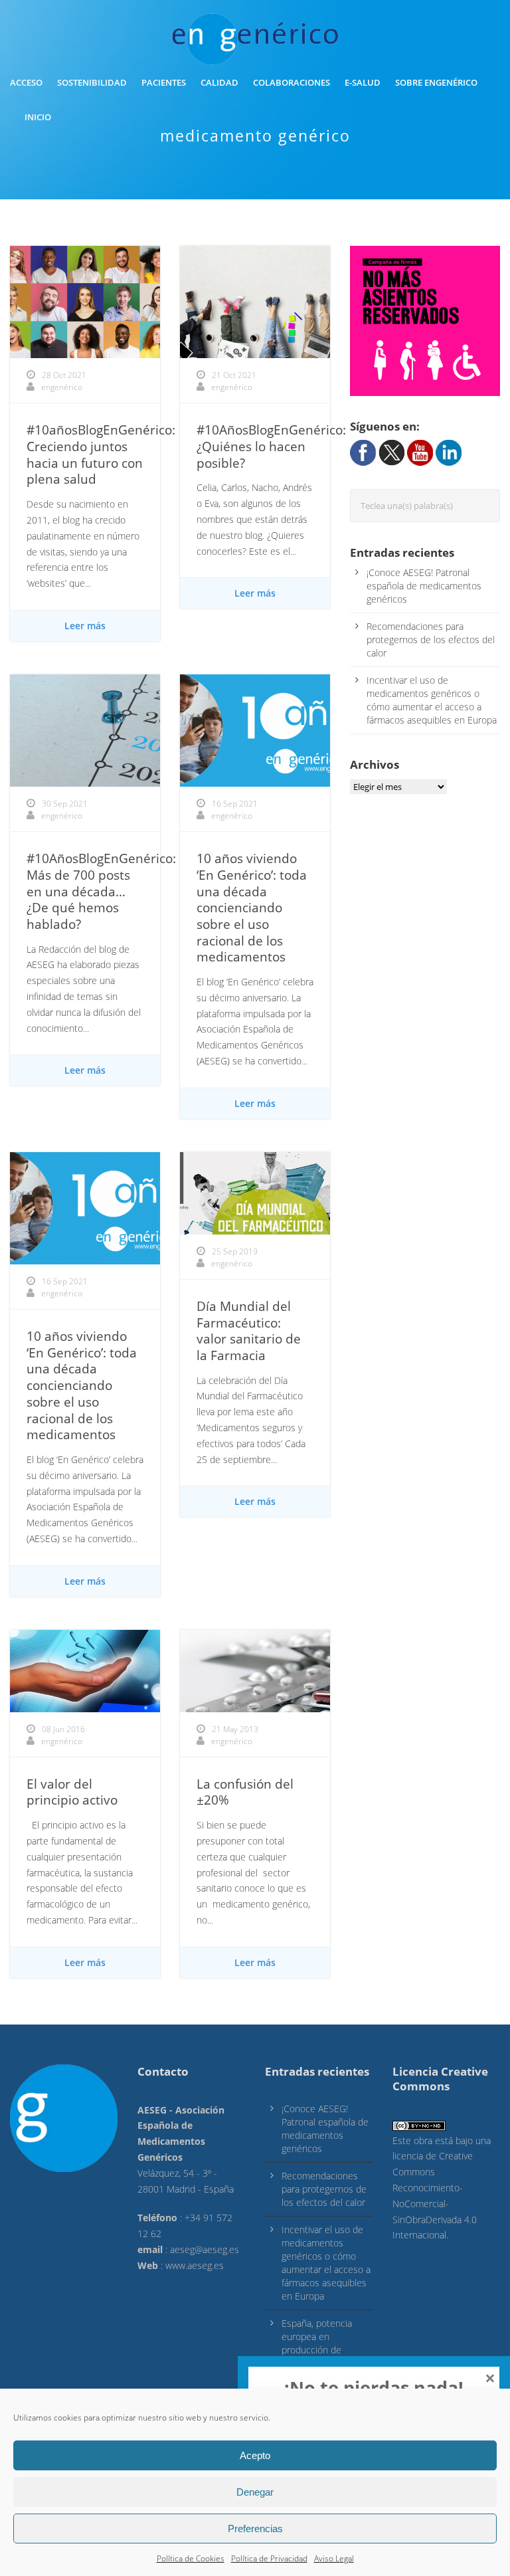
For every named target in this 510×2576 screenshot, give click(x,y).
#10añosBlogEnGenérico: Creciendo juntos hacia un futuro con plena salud (101, 454)
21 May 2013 (235, 1729)
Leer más (85, 626)
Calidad (219, 82)
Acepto (255, 2455)
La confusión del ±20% (245, 1792)
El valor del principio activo (72, 1792)
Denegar (255, 2492)
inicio (38, 117)
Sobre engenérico (436, 82)
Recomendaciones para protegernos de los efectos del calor (431, 640)
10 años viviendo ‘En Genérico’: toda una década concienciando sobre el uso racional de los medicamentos (252, 908)
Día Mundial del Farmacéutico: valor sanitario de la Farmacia (249, 1331)
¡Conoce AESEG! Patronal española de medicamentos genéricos (424, 586)
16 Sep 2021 (235, 804)
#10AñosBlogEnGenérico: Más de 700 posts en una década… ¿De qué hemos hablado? (101, 891)
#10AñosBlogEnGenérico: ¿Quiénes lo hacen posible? (271, 446)
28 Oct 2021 (64, 375)
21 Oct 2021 (234, 375)
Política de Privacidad (269, 2558)
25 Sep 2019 (235, 1251)
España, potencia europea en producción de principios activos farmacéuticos (317, 2350)
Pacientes (164, 82)
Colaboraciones (292, 82)
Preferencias (255, 2528)
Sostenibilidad (92, 82)
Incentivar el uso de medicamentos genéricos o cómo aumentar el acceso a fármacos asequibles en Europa (432, 700)
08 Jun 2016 (63, 1729)
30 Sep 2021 (65, 804)
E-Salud (363, 82)
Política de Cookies (191, 2558)
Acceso (26, 82)
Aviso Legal (334, 2558)
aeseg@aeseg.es (205, 2249)
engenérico (62, 387)
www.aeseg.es (195, 2265)
